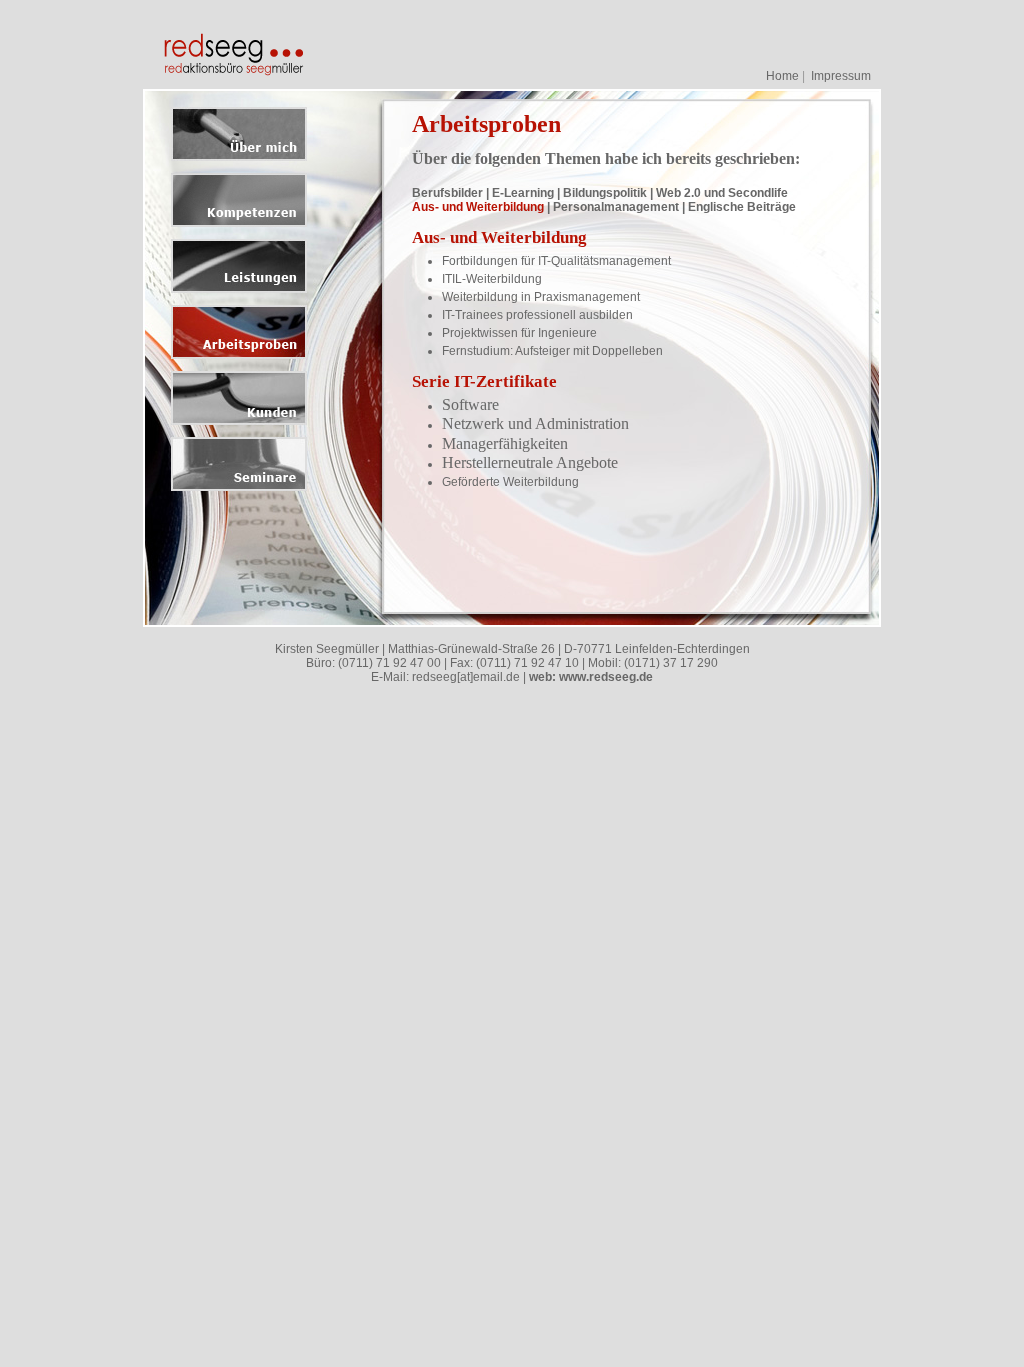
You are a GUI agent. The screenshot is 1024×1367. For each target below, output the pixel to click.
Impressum (841, 76)
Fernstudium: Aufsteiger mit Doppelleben (552, 351)
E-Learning (523, 193)
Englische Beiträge (742, 207)
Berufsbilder (447, 193)
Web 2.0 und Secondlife (722, 193)
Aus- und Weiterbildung (478, 207)
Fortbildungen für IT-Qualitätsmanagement (556, 261)
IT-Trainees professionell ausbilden (537, 315)
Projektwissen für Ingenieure (519, 333)
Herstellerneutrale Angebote (530, 462)
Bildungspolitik (605, 193)
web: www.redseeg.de (591, 677)
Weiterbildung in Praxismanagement (541, 297)
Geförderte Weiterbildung (510, 482)
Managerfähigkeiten (505, 443)
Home (782, 76)
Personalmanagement (616, 207)
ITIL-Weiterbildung (492, 279)
